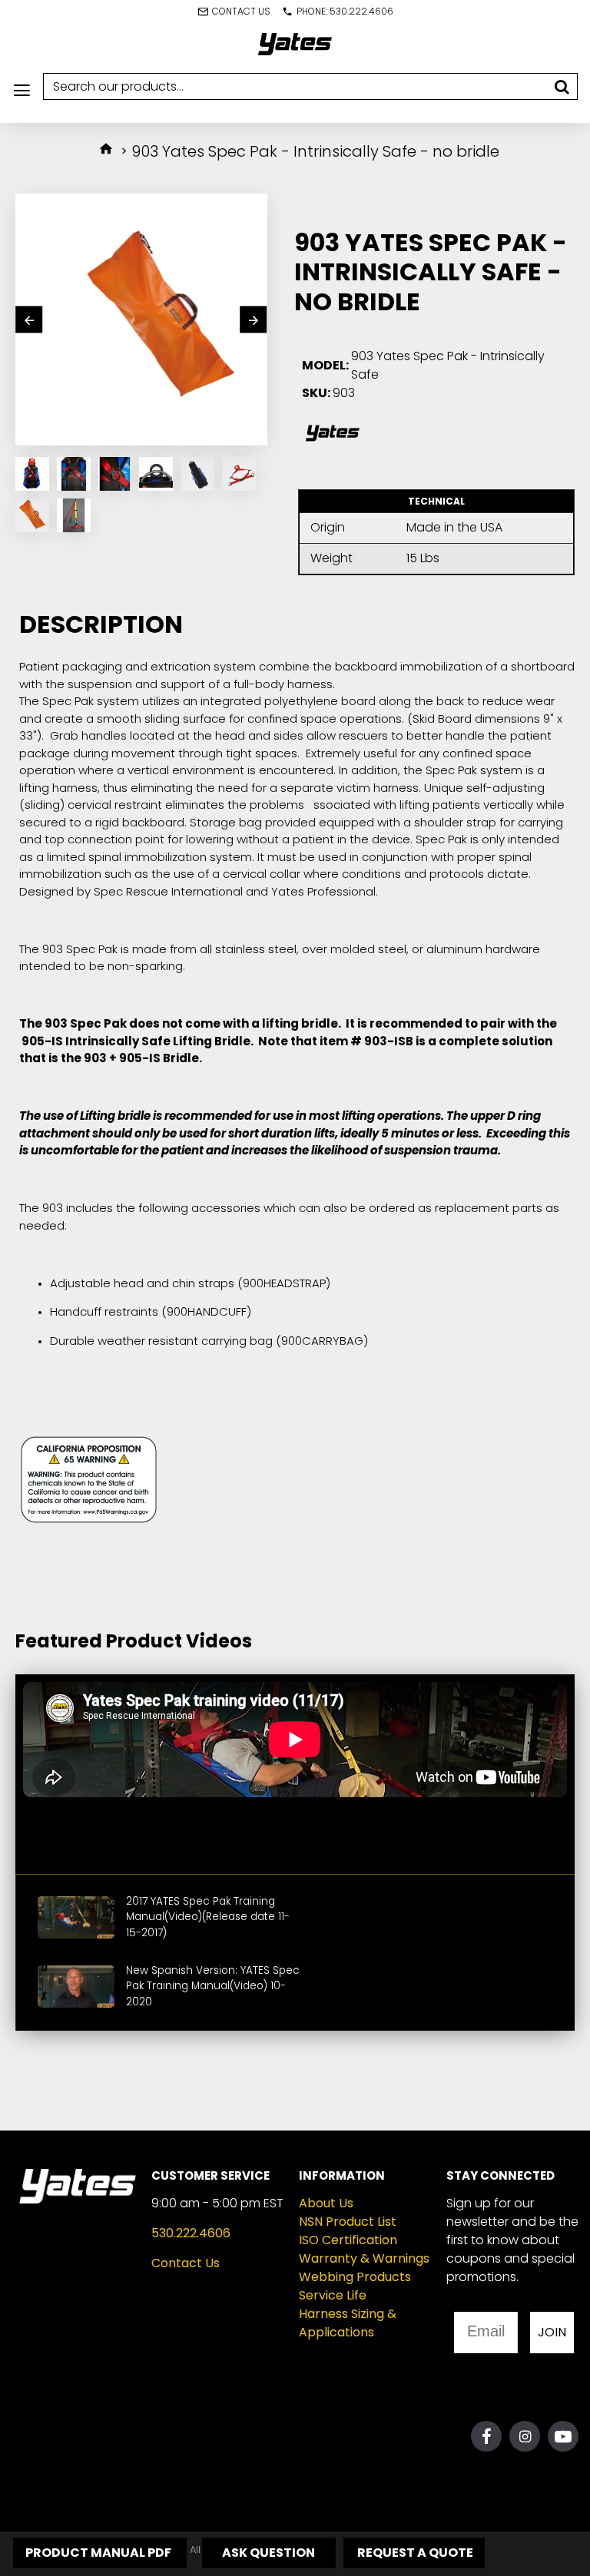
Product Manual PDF (97, 2553)
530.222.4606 (191, 2233)
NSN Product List (348, 2222)
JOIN (552, 2332)
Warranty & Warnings (364, 2258)
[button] (29, 320)
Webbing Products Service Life (355, 2286)
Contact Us (186, 2263)
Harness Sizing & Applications (348, 2323)
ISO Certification (348, 2240)
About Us (326, 2203)
